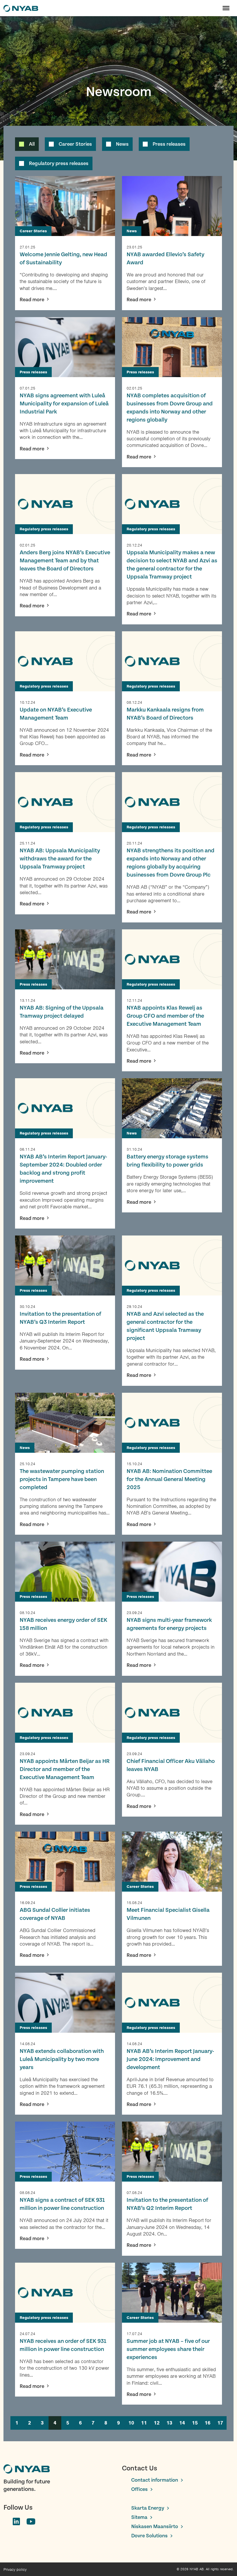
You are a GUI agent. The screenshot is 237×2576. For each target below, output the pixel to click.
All (32, 144)
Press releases (169, 144)
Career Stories (75, 144)
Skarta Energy (148, 2508)
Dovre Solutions (149, 2536)
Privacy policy (15, 2570)
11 (144, 2423)
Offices (139, 2489)
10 (131, 2423)
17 (220, 2423)
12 (157, 2423)
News (122, 144)
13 (169, 2423)
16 (208, 2423)
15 (195, 2423)
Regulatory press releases (59, 163)
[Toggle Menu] (226, 8)
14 (182, 2423)
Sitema (139, 2517)
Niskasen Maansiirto (155, 2527)
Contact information (155, 2480)
